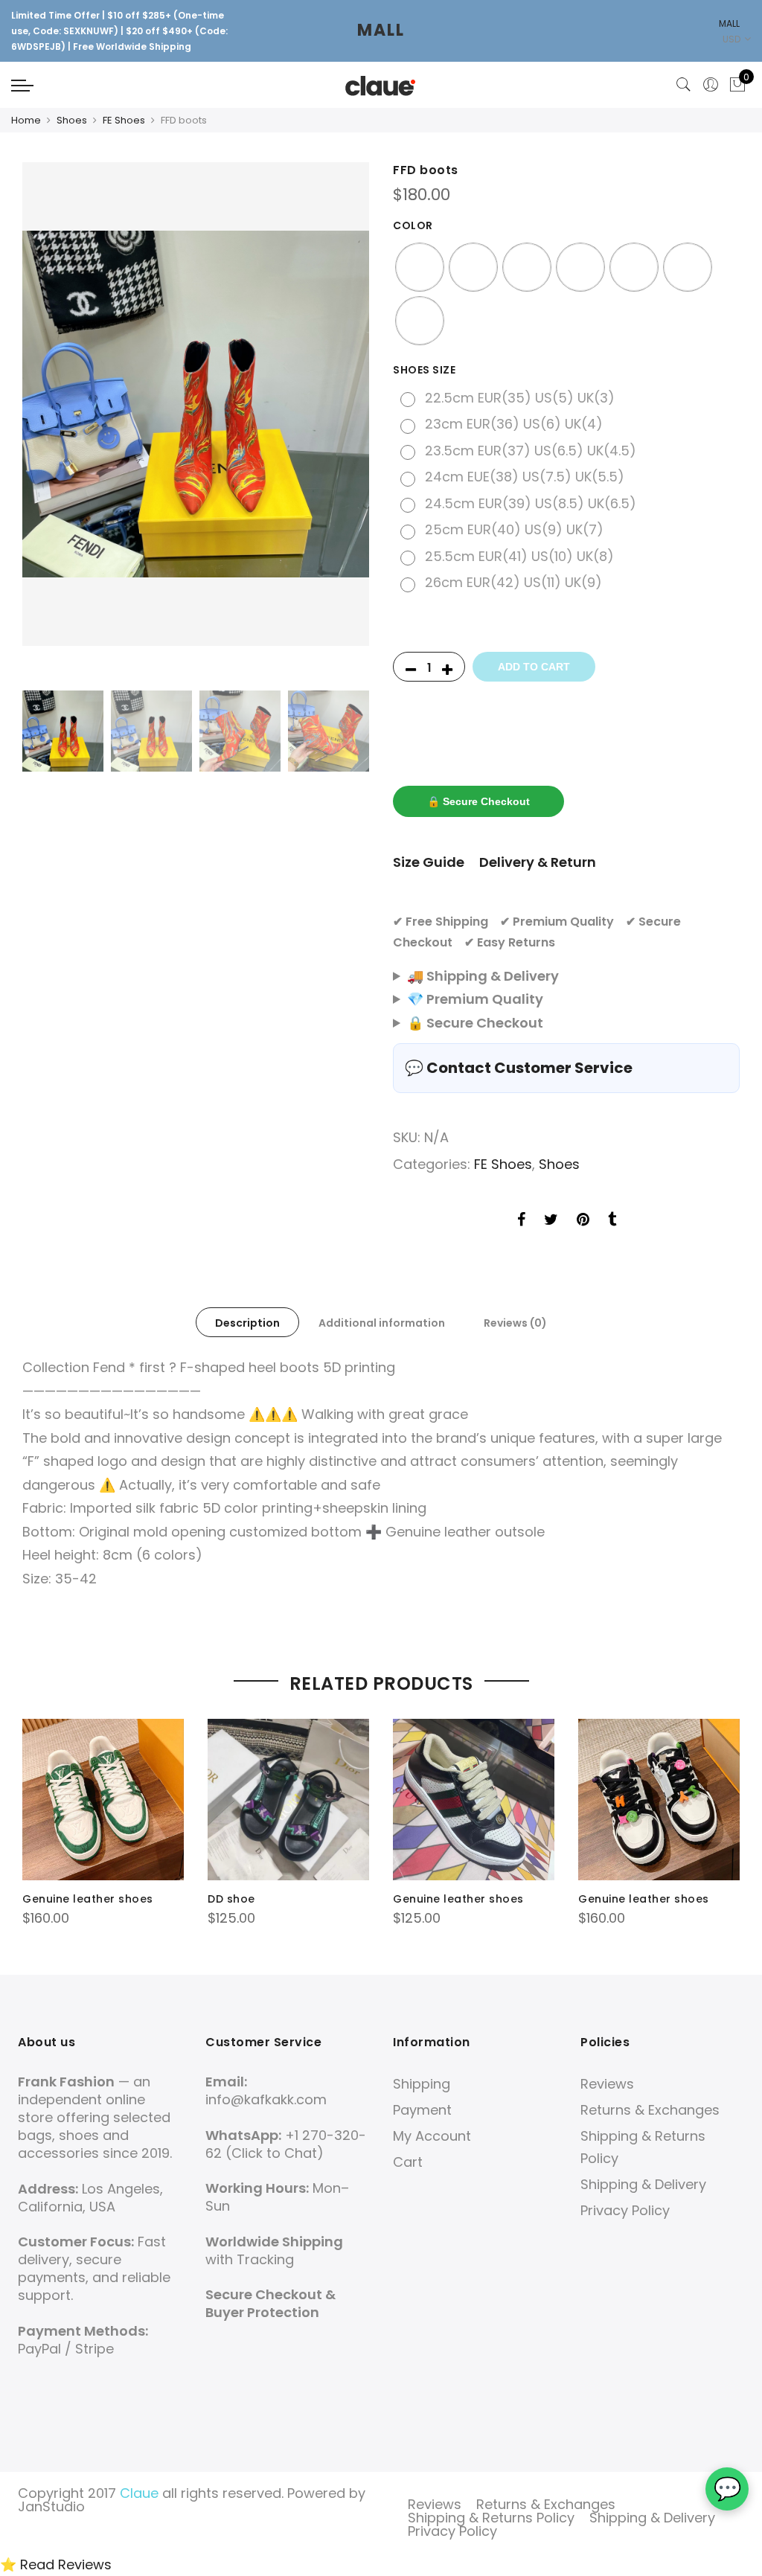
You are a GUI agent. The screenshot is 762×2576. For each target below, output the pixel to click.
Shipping (422, 2084)
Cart (408, 2162)
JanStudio (51, 2506)
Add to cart (534, 667)
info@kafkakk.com (266, 2099)
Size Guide (429, 862)
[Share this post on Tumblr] (612, 1222)
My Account (432, 2136)
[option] (196, 404)
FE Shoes (124, 120)
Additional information (382, 1323)
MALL (381, 30)
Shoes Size (424, 370)
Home (26, 120)
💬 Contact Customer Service (519, 1068)
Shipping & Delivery (643, 2184)
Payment (422, 2110)
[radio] (420, 267)
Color (413, 225)
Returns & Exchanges (650, 2110)
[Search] (684, 85)
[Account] (711, 85)
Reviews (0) (515, 1323)
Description (247, 1323)
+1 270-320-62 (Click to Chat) (286, 2144)
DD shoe (231, 1899)
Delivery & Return (538, 862)
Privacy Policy (625, 2210)
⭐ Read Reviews (56, 2564)
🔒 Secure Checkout (478, 801)
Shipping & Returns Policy (491, 2518)
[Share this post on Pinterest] (583, 1222)
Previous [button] (48, 423)
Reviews (607, 2084)
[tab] (247, 1322)
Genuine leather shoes (88, 1899)
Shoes (72, 120)
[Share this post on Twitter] (551, 1222)
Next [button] (344, 423)
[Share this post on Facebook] (521, 1222)
